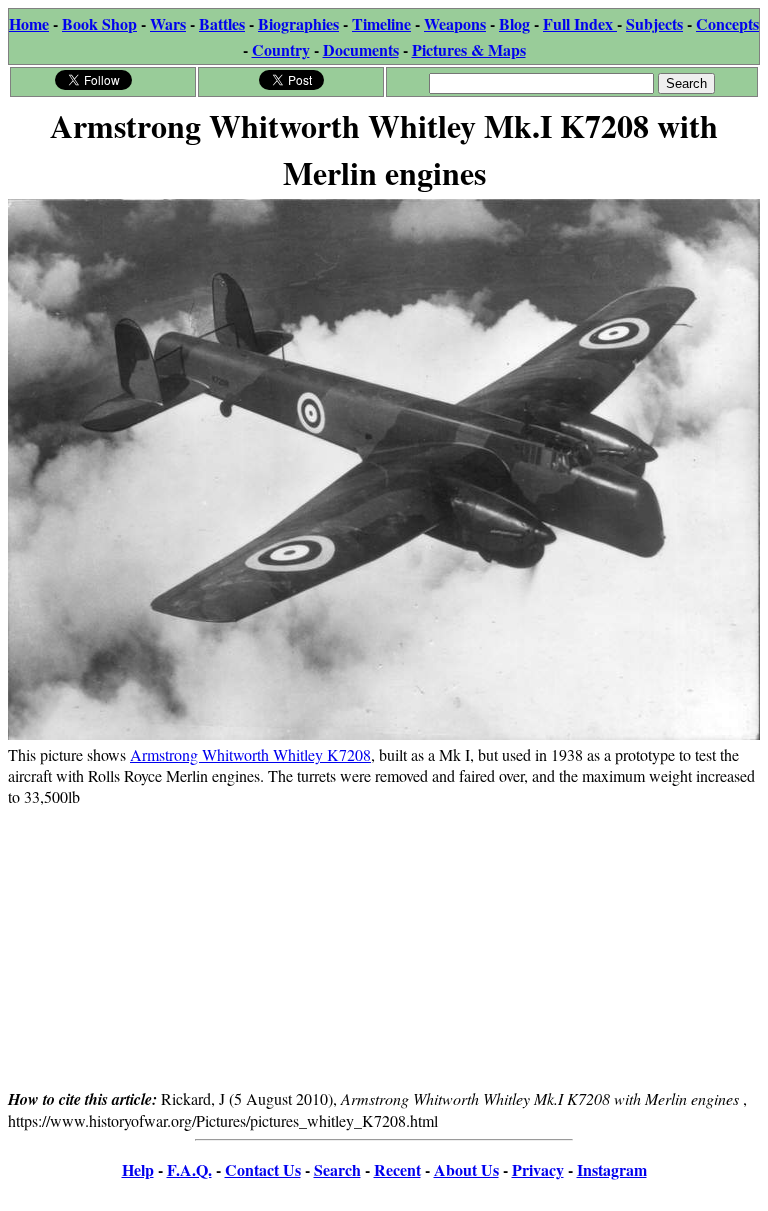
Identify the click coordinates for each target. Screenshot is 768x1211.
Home (29, 23)
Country (281, 49)
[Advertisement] (384, 947)
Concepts (727, 23)
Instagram (612, 1169)
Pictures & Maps (469, 49)
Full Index (580, 23)
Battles (222, 23)
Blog (514, 23)
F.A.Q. (189, 1169)
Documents (361, 49)
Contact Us (263, 1169)
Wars (168, 23)
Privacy (538, 1169)
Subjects (654, 23)
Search (337, 1169)
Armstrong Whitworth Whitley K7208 (250, 754)
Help (138, 1169)
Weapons (455, 23)
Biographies (298, 23)
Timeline (381, 23)
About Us (466, 1169)
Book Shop (99, 23)
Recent (397, 1169)
